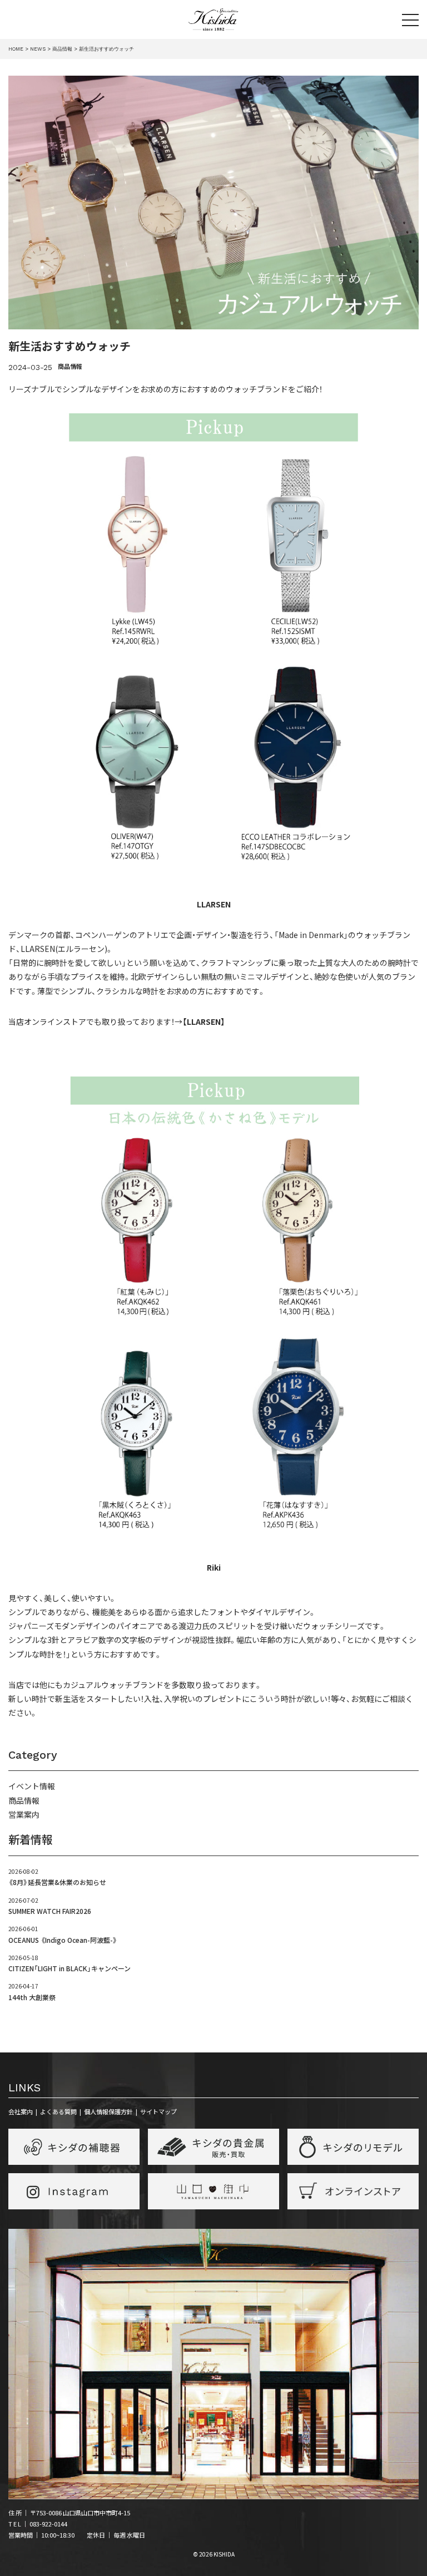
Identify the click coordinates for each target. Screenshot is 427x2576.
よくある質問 (58, 2111)
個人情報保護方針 (108, 2111)
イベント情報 (32, 1786)
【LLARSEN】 (204, 1021)
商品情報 (70, 366)
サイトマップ (158, 2111)
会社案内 (21, 2111)
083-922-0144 (48, 2524)
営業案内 (24, 1814)
